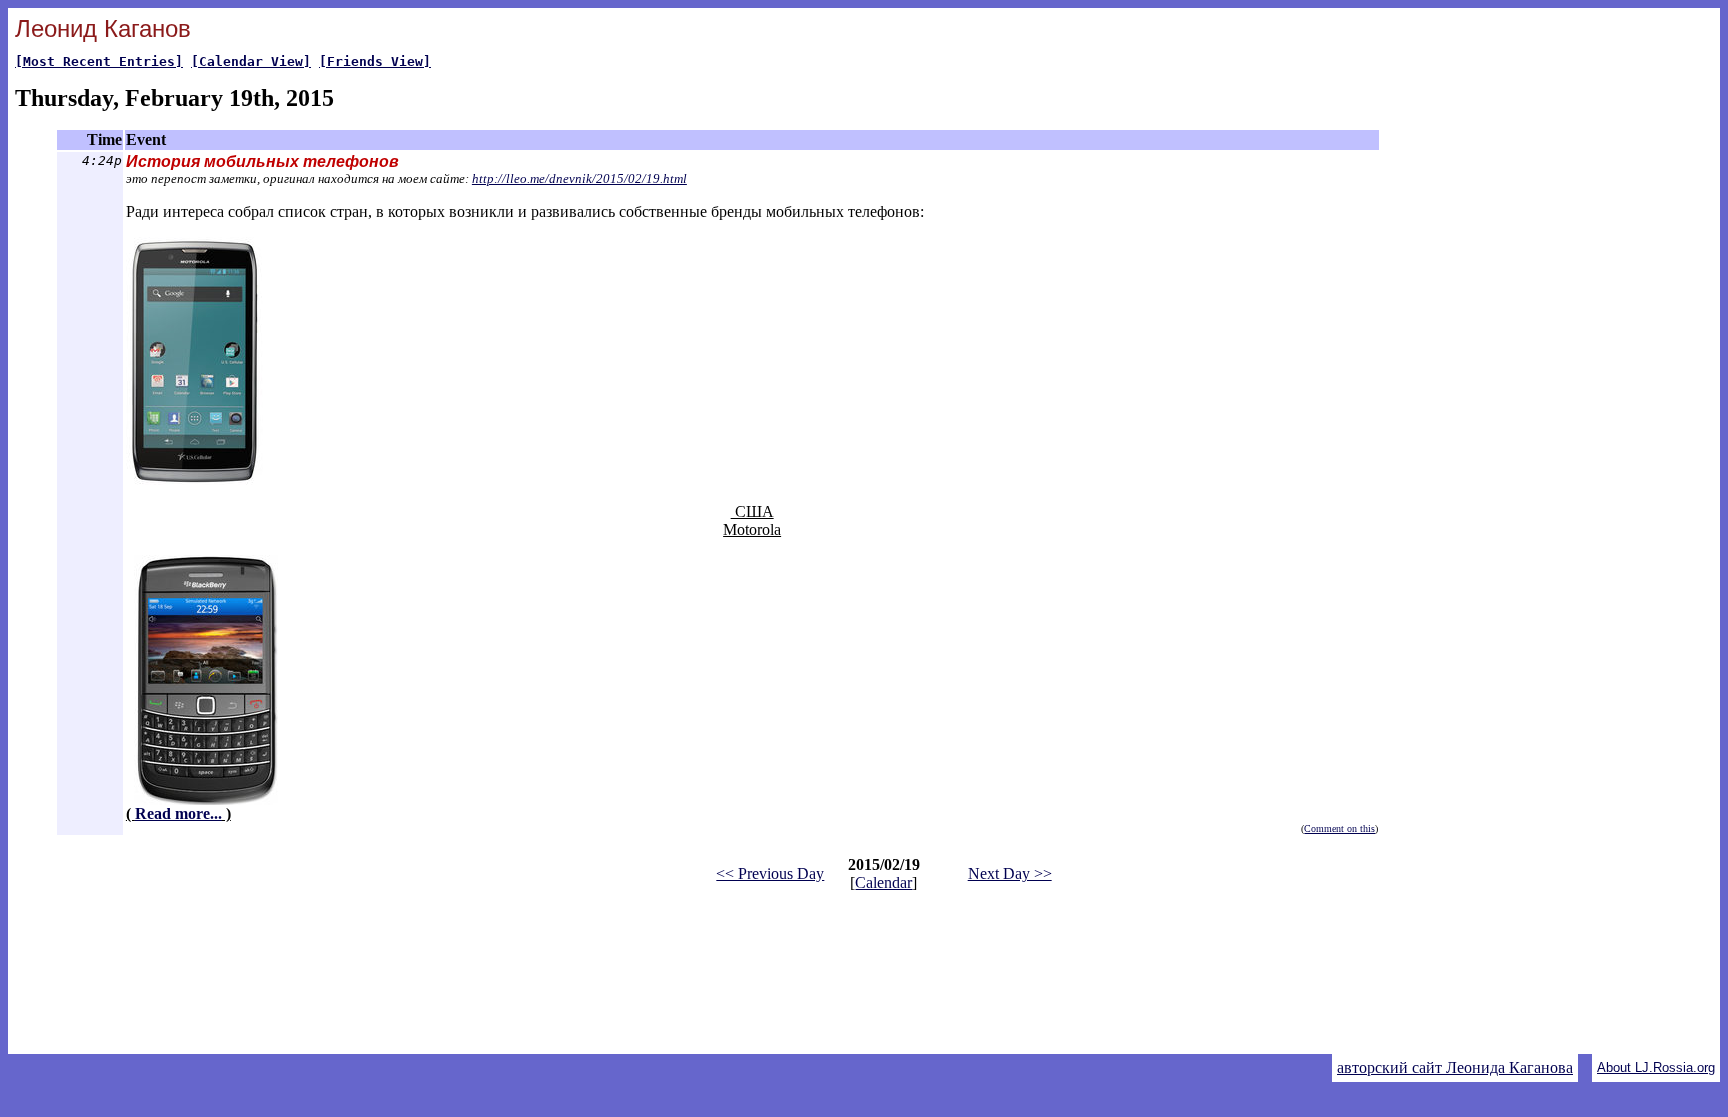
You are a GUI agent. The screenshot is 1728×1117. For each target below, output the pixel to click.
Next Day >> (1010, 873)
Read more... (178, 813)
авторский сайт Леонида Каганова (1455, 1067)
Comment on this (1339, 828)
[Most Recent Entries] (99, 61)
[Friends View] (375, 61)
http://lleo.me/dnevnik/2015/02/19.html (579, 178)
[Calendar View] (251, 61)
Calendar (883, 882)
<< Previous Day (770, 873)
